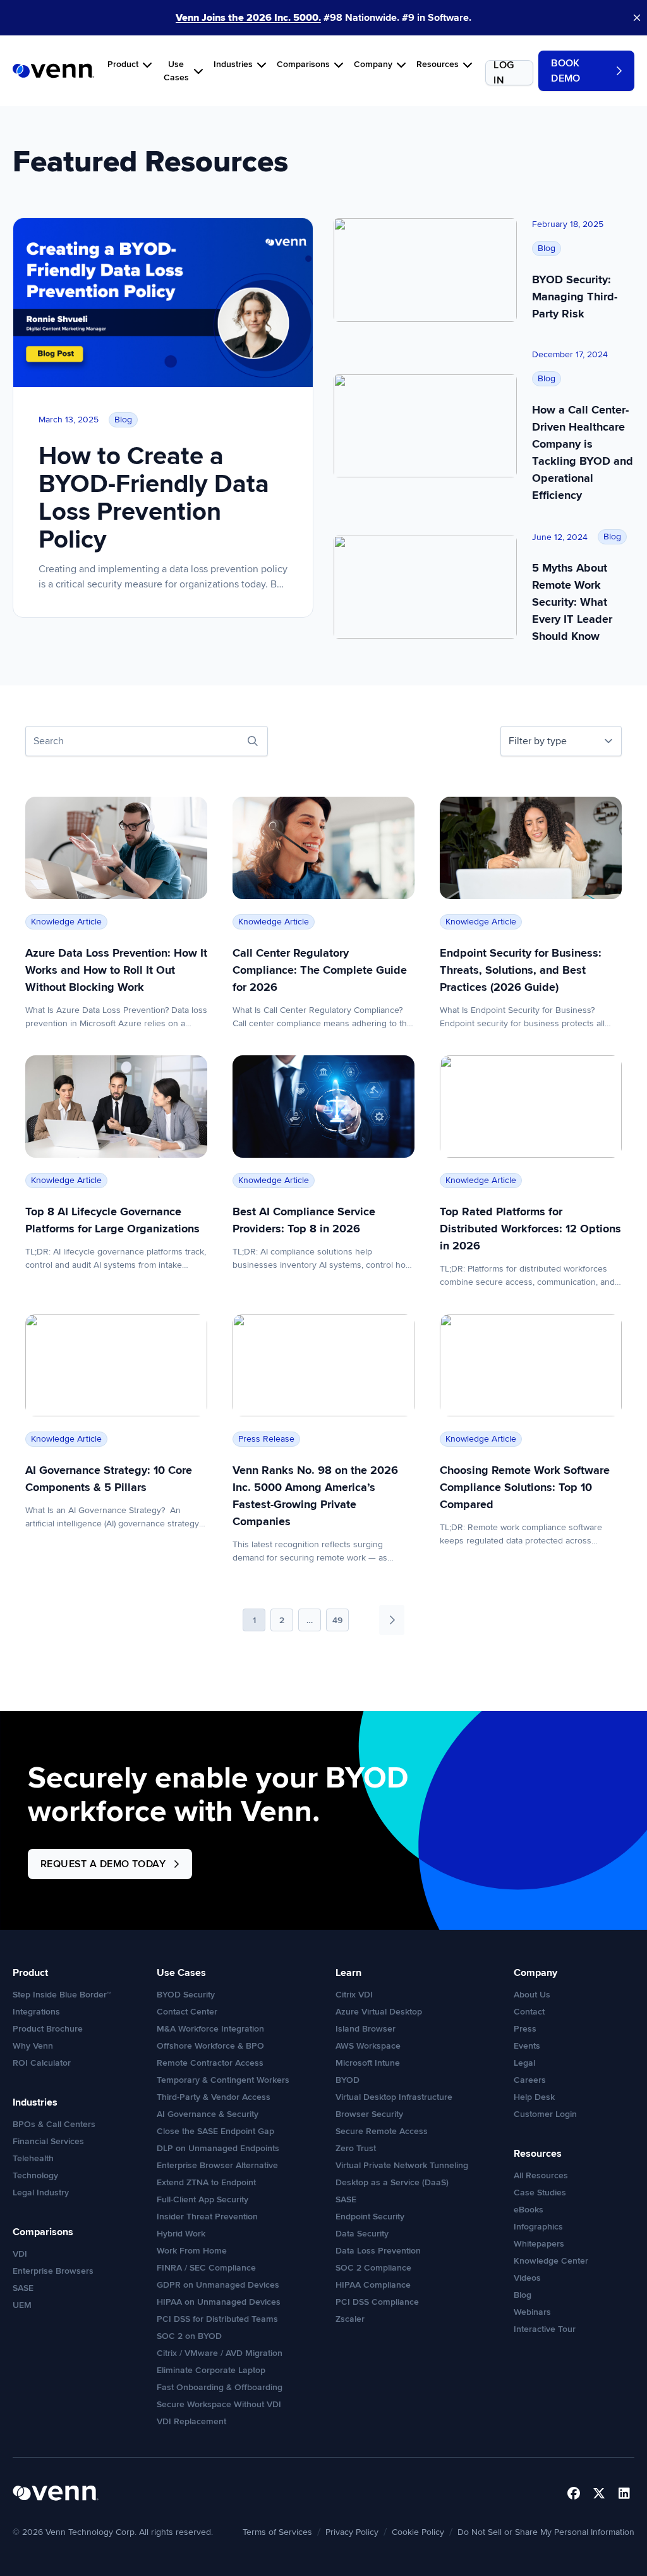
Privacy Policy (352, 2532)
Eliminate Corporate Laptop (211, 2370)
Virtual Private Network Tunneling (402, 2165)
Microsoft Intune (368, 2063)
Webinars (532, 2312)
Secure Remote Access (382, 2131)
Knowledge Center (551, 2261)
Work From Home (192, 2251)
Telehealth (33, 2158)
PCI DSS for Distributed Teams (217, 2319)
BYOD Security (186, 1995)
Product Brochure (48, 2029)
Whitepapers (539, 2244)
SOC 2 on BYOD (189, 2336)
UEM (22, 2305)
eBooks (529, 2210)
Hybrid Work (181, 2234)
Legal (524, 2063)
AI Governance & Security (208, 2114)
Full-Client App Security (203, 2199)
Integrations (36, 2012)
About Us (532, 1995)
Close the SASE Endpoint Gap (215, 2131)
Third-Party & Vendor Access (214, 2097)
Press (525, 2029)
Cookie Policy (418, 2532)
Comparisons (303, 64)
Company (373, 64)
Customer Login (545, 2114)
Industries (233, 64)
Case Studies (540, 2193)
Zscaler (350, 2319)
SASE (23, 2288)
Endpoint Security (370, 2217)
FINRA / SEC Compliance (206, 2268)
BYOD (348, 2080)
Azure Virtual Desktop (379, 2012)
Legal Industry (41, 2193)
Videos (527, 2278)
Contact (529, 2012)
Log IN (504, 73)
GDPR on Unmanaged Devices (218, 2285)
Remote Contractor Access (210, 2063)
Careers (530, 2080)
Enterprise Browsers (53, 2271)
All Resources (541, 2175)
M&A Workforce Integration (210, 2029)
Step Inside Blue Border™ (62, 1995)
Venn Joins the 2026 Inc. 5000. (248, 18)
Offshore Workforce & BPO (210, 2046)
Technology (35, 2175)
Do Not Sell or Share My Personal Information (546, 2532)
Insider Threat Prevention (207, 2217)
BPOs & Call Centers (54, 2124)
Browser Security (369, 2114)
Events (527, 2046)
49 (337, 1620)
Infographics (538, 2227)
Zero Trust (356, 2148)
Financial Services (48, 2141)
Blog (523, 2295)
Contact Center (187, 2012)
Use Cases (176, 71)
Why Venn (33, 2046)
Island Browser (366, 2029)
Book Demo (566, 71)
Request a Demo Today (103, 1864)
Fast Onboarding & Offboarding (220, 2387)
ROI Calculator (42, 2063)
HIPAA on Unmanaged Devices (219, 2302)
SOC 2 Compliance (373, 2268)
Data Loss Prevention (378, 2251)
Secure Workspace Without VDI (219, 2404)
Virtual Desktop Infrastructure (394, 2097)
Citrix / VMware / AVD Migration (220, 2353)
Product (123, 64)
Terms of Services (277, 2532)
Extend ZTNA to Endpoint (206, 2182)
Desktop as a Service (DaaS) (392, 2182)
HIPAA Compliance (373, 2285)
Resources (438, 64)
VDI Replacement (191, 2421)
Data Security (362, 2234)
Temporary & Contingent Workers (223, 2080)
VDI (20, 2254)
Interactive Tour (545, 2329)
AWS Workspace (368, 2046)
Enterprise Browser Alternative (217, 2165)
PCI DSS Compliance (377, 2302)
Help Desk (534, 2097)
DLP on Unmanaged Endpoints (218, 2148)
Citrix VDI (354, 1995)
